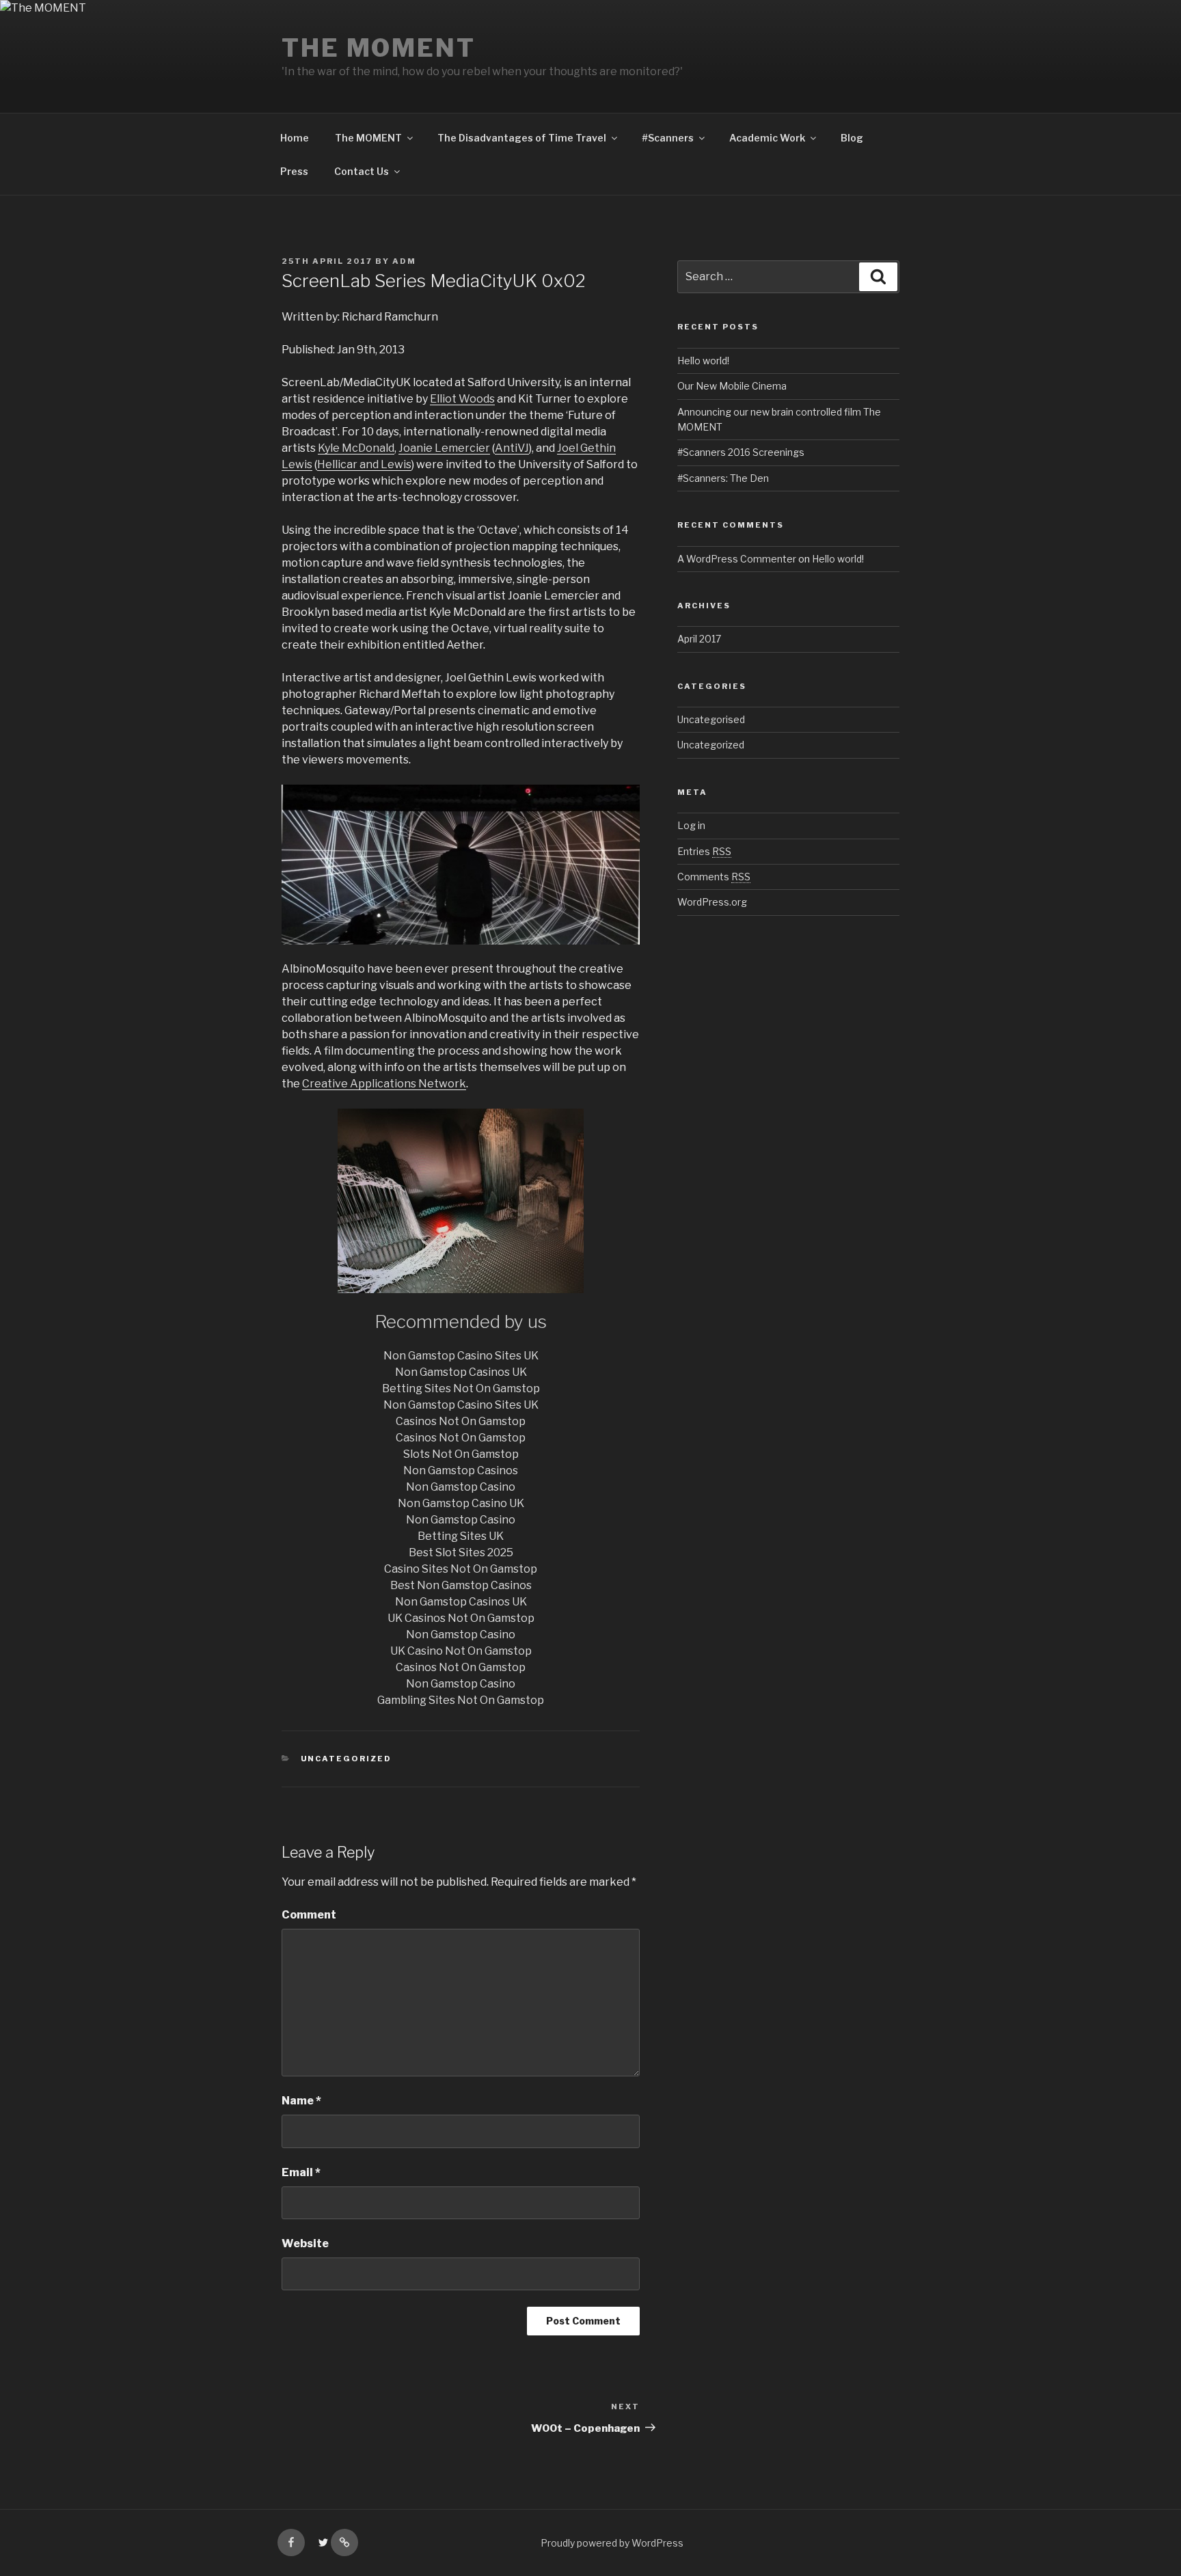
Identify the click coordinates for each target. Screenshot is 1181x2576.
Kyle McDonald (356, 448)
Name (301, 2101)
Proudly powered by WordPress (612, 2543)
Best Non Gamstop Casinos (461, 1585)
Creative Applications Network (384, 1084)
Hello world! (703, 361)
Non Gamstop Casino (461, 1487)
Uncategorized (347, 1759)
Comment (309, 1915)
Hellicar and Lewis (364, 464)
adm (404, 261)
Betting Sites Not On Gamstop (461, 1388)
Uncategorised (711, 719)
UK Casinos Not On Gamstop (461, 1618)
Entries (704, 851)
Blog (852, 138)
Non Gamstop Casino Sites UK (461, 1356)
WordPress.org (712, 902)
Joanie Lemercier (444, 448)
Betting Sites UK (461, 1536)
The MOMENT (379, 48)
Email (301, 2172)
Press (294, 171)
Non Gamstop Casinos (461, 1470)
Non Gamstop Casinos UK (461, 1372)
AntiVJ (512, 448)
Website (305, 2243)
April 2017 (699, 639)
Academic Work (767, 138)
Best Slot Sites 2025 (461, 1553)
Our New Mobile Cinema (732, 386)
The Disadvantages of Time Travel (522, 138)
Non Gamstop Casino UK (461, 1503)
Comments (714, 877)
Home (295, 138)
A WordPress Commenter (737, 559)
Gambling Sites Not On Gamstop (461, 1700)
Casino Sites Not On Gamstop (461, 1569)
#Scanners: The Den (723, 478)
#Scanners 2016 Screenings (741, 452)
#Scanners (668, 138)
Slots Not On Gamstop (461, 1454)
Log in (691, 825)
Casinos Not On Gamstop (461, 1421)
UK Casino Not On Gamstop (461, 1651)
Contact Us (362, 171)
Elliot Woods (462, 399)
